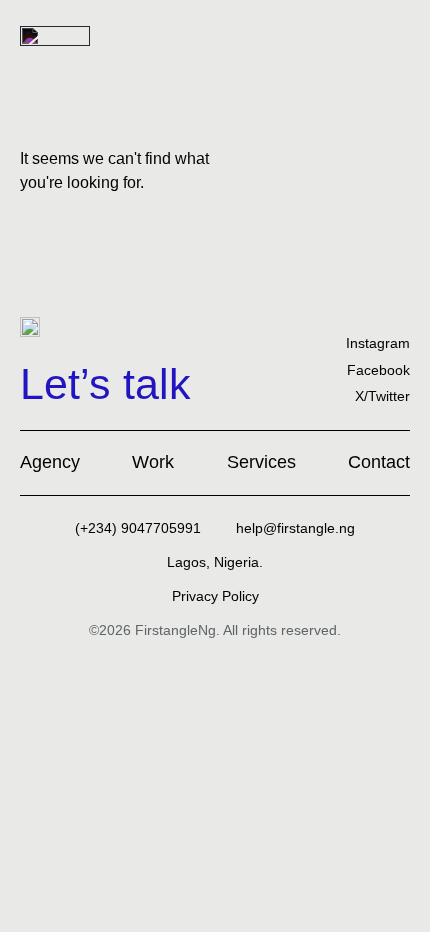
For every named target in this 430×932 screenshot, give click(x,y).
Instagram (378, 343)
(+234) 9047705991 (138, 528)
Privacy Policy (215, 596)
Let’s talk (105, 384)
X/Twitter (382, 396)
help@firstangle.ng (295, 528)
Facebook (378, 370)
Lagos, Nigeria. (215, 562)
